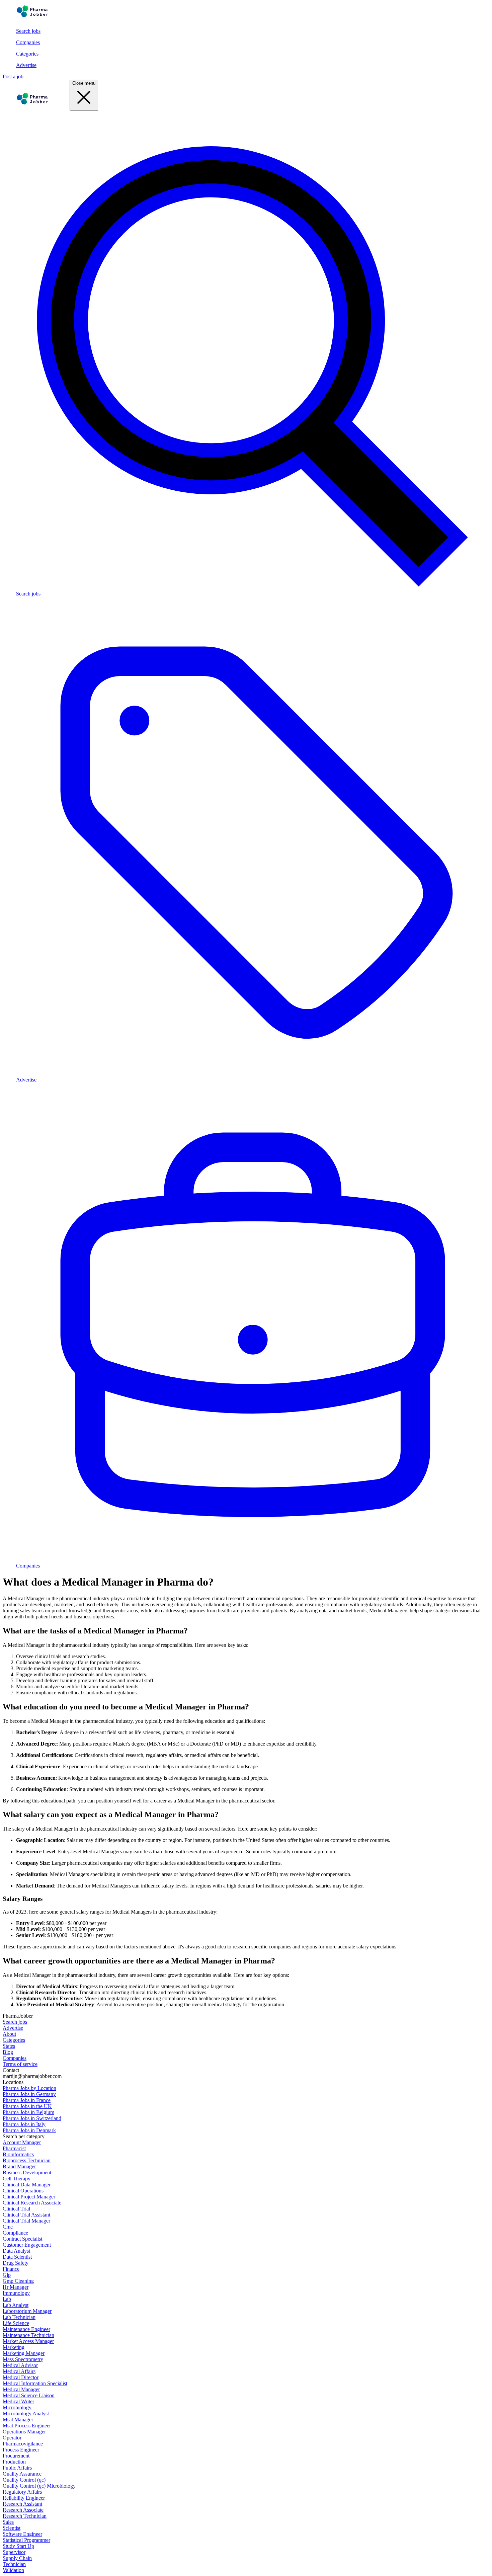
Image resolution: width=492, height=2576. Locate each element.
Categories (27, 54)
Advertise (26, 65)
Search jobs (28, 31)
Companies (28, 42)
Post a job (13, 76)
